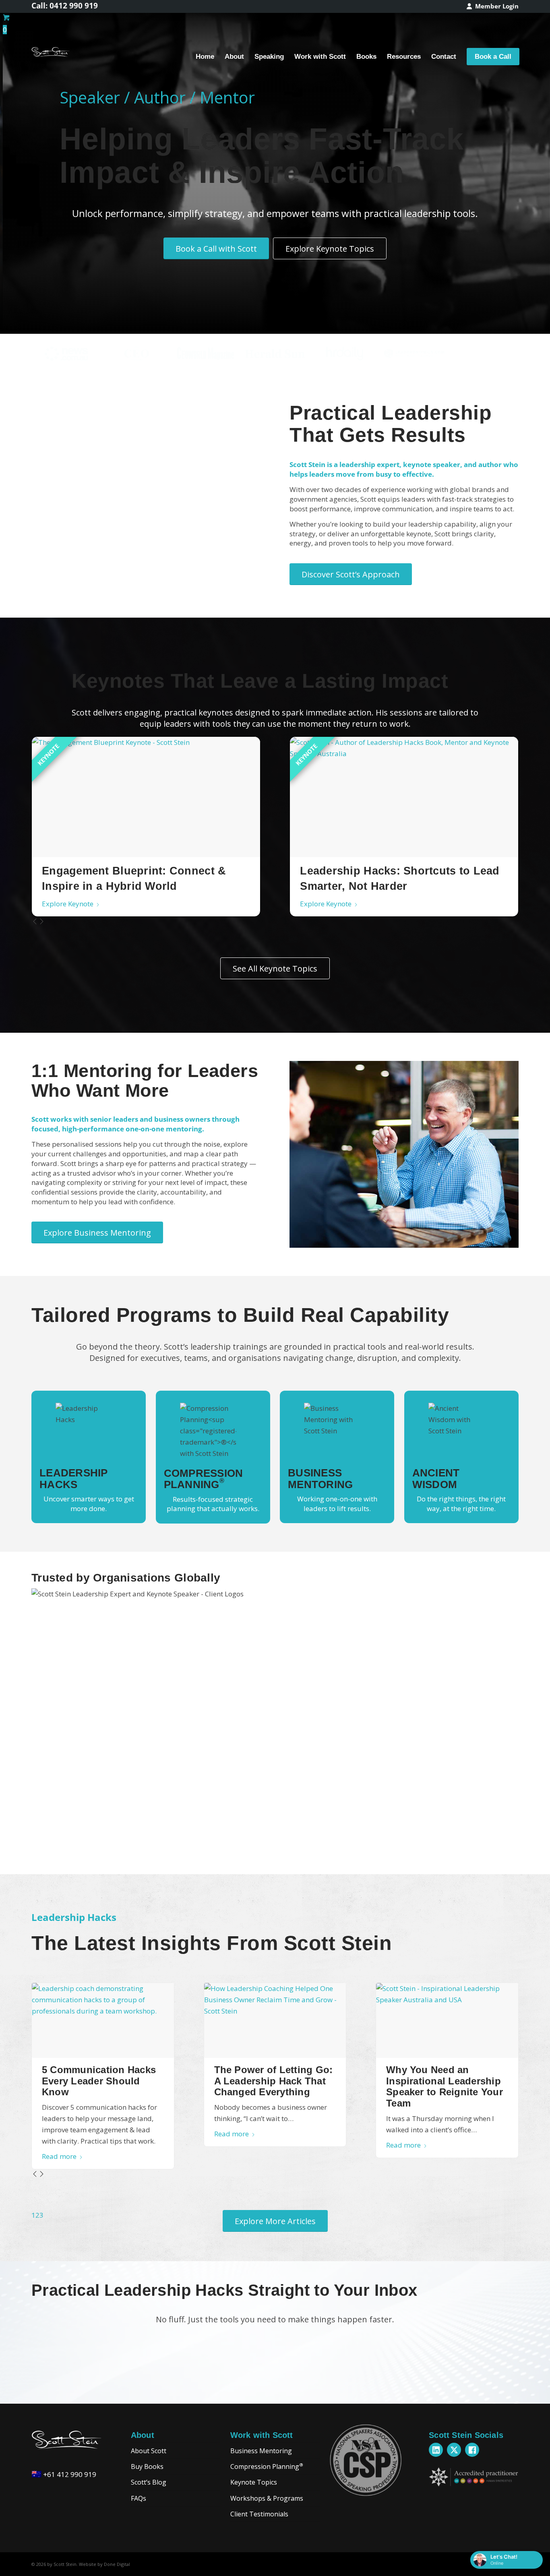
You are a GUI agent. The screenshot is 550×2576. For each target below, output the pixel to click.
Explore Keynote (68, 904)
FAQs (139, 2498)
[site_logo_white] (51, 57)
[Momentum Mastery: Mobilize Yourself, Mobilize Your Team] (404, 797)
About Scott (149, 2451)
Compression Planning (267, 2466)
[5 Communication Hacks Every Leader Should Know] (103, 2020)
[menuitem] (491, 6)
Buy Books (147, 2466)
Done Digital (117, 2564)
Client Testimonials (259, 2514)
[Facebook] (472, 2450)
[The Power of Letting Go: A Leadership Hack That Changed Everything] (275, 2020)
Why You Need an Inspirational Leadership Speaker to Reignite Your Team (445, 2086)
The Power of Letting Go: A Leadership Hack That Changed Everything (274, 2081)
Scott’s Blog (149, 2482)
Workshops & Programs (267, 2498)
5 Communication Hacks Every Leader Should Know (99, 2081)
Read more (59, 2156)
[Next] (42, 922)
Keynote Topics (254, 2482)
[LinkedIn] (436, 2450)
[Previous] (35, 922)
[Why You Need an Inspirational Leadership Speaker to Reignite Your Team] (447, 2020)
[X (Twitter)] (454, 2450)
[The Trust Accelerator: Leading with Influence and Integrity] (146, 797)
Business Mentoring (261, 2451)
